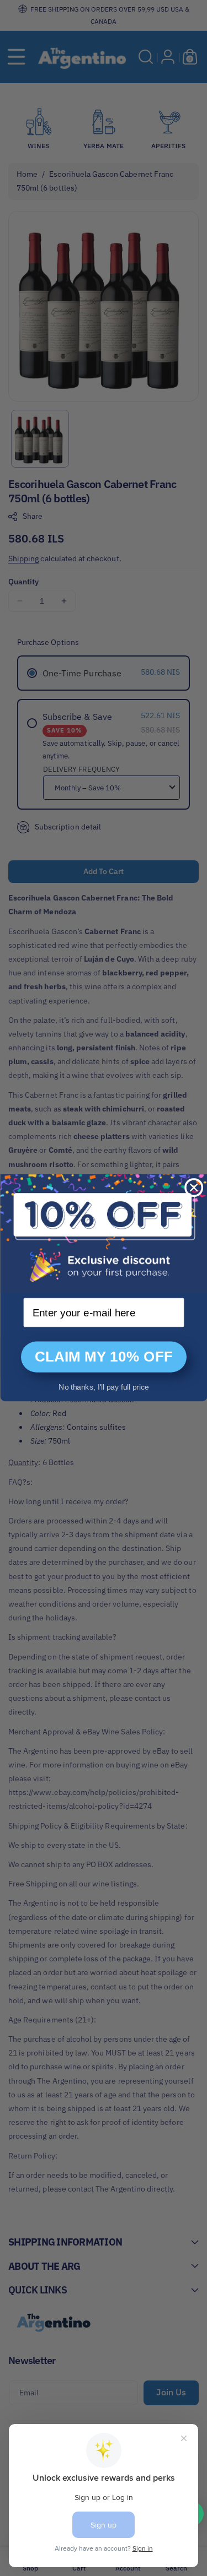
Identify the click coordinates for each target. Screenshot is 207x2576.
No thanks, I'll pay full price (104, 1387)
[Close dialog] (194, 1187)
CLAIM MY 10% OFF (104, 1357)
